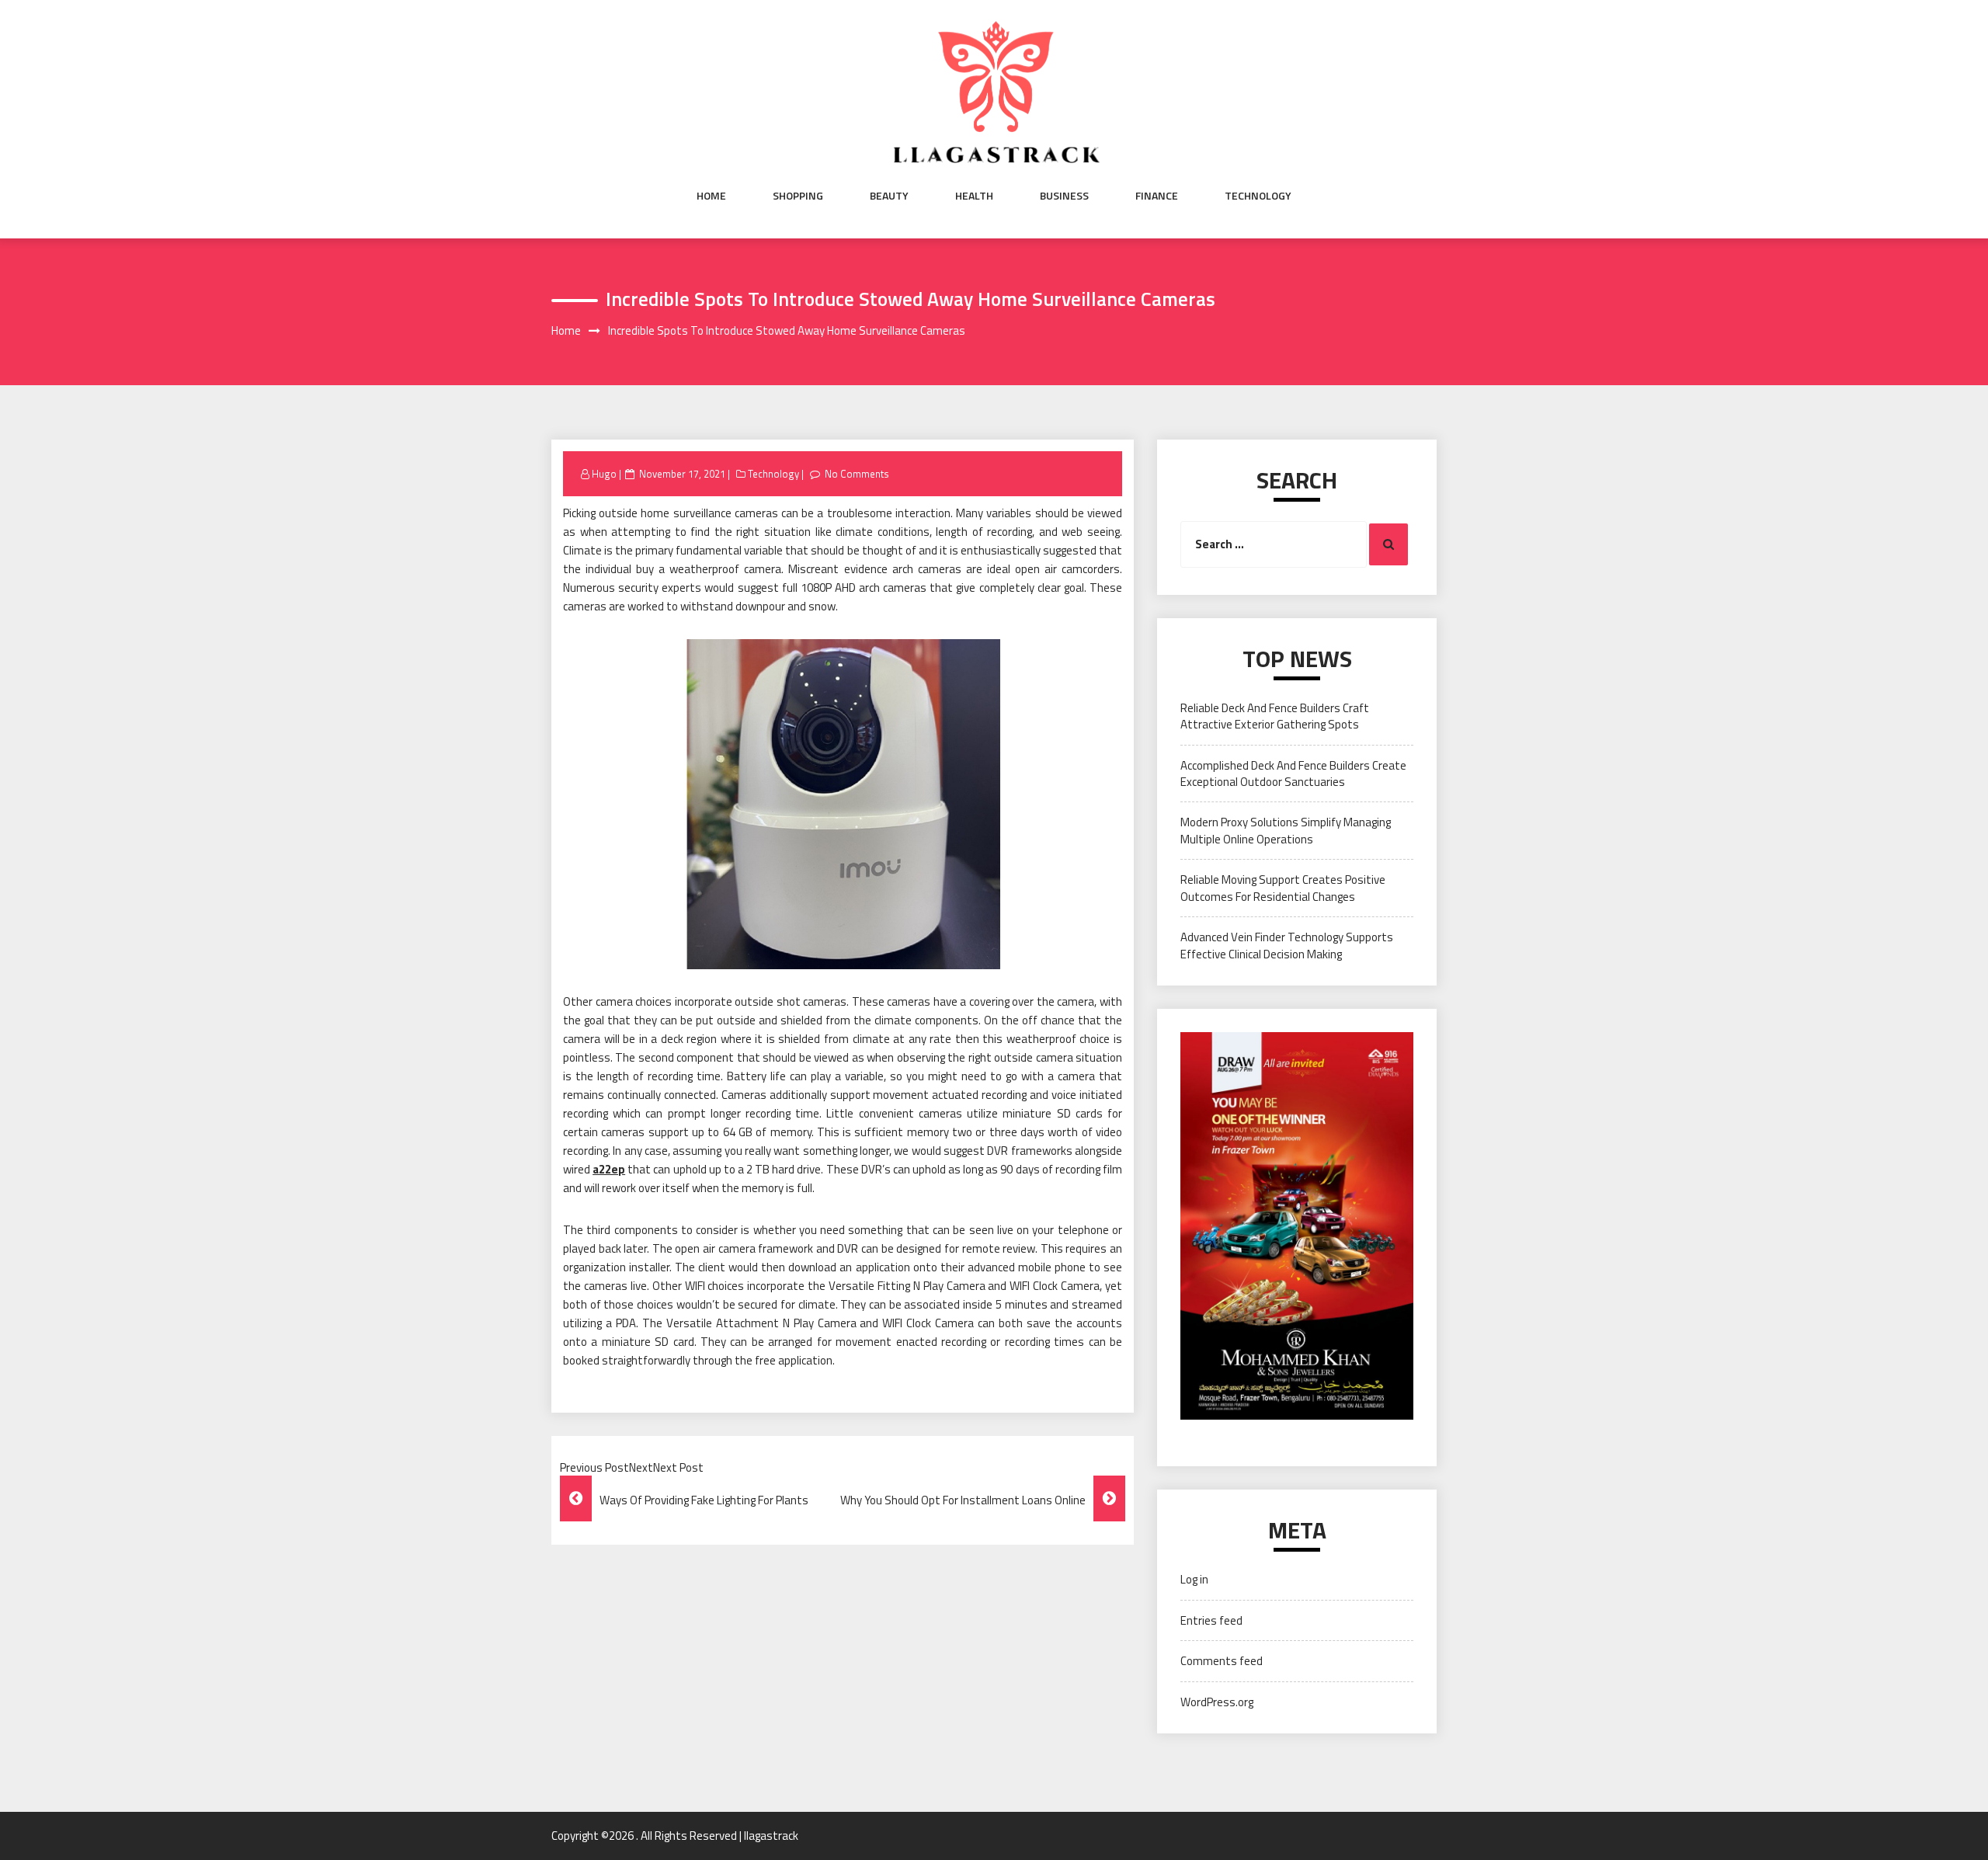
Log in (1194, 1579)
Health (974, 196)
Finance (1157, 196)
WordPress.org (1217, 1702)
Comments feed (1222, 1661)
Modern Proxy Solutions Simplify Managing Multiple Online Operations (1286, 830)
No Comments (857, 474)
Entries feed (1211, 1620)
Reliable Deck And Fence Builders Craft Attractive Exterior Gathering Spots (1275, 716)
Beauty (889, 196)
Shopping (798, 196)
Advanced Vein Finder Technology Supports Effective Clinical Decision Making (1287, 945)
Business (1064, 196)
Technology (1258, 196)
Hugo (604, 474)
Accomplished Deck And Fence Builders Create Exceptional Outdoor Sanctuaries (1293, 774)
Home (711, 196)
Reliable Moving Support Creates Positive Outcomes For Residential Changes (1283, 888)
